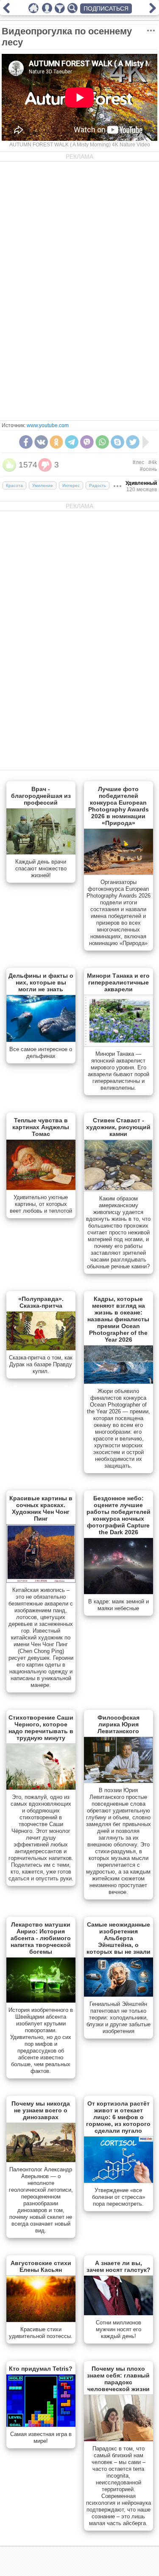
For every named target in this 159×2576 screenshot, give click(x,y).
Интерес (71, 485)
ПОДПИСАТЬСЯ (106, 8)
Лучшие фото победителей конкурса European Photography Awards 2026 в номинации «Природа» (119, 806)
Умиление (43, 485)
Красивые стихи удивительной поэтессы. (41, 2333)
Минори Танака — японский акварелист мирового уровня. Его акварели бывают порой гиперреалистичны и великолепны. (119, 1071)
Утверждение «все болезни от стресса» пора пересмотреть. (119, 2197)
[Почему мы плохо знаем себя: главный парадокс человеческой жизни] (119, 2439)
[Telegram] (72, 442)
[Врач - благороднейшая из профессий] (41, 853)
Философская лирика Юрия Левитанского (119, 1724)
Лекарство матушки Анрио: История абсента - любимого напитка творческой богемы (41, 1938)
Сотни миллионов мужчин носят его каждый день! (119, 2329)
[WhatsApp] (102, 442)
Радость (98, 485)
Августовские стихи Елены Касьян (41, 2266)
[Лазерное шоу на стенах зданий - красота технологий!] (153, 11)
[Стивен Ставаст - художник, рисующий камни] (119, 1189)
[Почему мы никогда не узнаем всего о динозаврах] (41, 2160)
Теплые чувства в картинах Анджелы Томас (41, 1127)
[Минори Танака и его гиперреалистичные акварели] (119, 1045)
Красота (14, 485)
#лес (138, 462)
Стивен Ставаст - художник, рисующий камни (118, 1127)
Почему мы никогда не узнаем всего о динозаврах (41, 2110)
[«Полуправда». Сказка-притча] (41, 1348)
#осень (148, 469)
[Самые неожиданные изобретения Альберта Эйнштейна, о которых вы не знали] (119, 1995)
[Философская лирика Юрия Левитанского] (119, 1781)
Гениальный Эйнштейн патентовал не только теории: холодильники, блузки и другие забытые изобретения (119, 2018)
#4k (153, 462)
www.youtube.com (48, 425)
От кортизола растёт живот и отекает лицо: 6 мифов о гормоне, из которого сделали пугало (118, 2117)
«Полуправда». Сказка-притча (41, 1302)
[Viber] (87, 442)
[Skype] (117, 442)
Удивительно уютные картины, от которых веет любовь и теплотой (41, 1204)
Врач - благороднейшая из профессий (41, 796)
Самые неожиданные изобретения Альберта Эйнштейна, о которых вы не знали (119, 1938)
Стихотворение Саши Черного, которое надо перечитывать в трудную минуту (41, 1728)
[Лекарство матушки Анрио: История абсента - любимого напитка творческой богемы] (41, 2001)
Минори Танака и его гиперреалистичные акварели (118, 982)
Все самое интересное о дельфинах (41, 1053)
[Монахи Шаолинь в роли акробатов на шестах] (6, 11)
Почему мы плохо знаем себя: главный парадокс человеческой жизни (118, 2379)
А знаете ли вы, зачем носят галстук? (119, 2266)
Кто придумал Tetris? (41, 2369)
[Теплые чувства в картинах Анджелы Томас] (41, 1188)
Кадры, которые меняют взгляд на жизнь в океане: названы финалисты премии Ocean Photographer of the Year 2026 (118, 1319)
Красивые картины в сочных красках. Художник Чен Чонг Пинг (41, 1508)
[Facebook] (26, 442)
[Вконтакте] (41, 442)
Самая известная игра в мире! (41, 2438)
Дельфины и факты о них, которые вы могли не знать (41, 982)
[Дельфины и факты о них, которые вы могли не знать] (41, 1040)
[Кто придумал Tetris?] (41, 2425)
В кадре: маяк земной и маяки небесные (119, 1605)
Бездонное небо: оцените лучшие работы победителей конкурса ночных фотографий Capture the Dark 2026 (119, 1515)
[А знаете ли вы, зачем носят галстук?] (119, 2313)
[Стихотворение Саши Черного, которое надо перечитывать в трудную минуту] (41, 1788)
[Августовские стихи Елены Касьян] (41, 2320)
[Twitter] (133, 442)
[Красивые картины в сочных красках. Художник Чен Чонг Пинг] (41, 1581)
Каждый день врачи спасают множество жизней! (41, 868)
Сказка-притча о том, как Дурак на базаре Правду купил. (41, 1364)
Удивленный (141, 483)
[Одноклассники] (56, 442)
